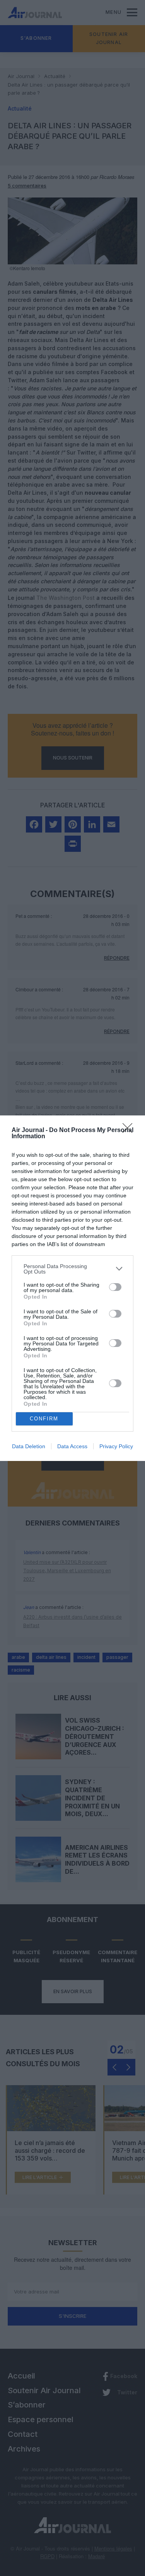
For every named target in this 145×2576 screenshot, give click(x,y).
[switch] (115, 1287)
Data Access (72, 1446)
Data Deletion (29, 1446)
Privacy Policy (116, 1446)
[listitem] (72, 1269)
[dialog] (72, 1288)
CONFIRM (44, 1419)
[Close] (130, 1131)
